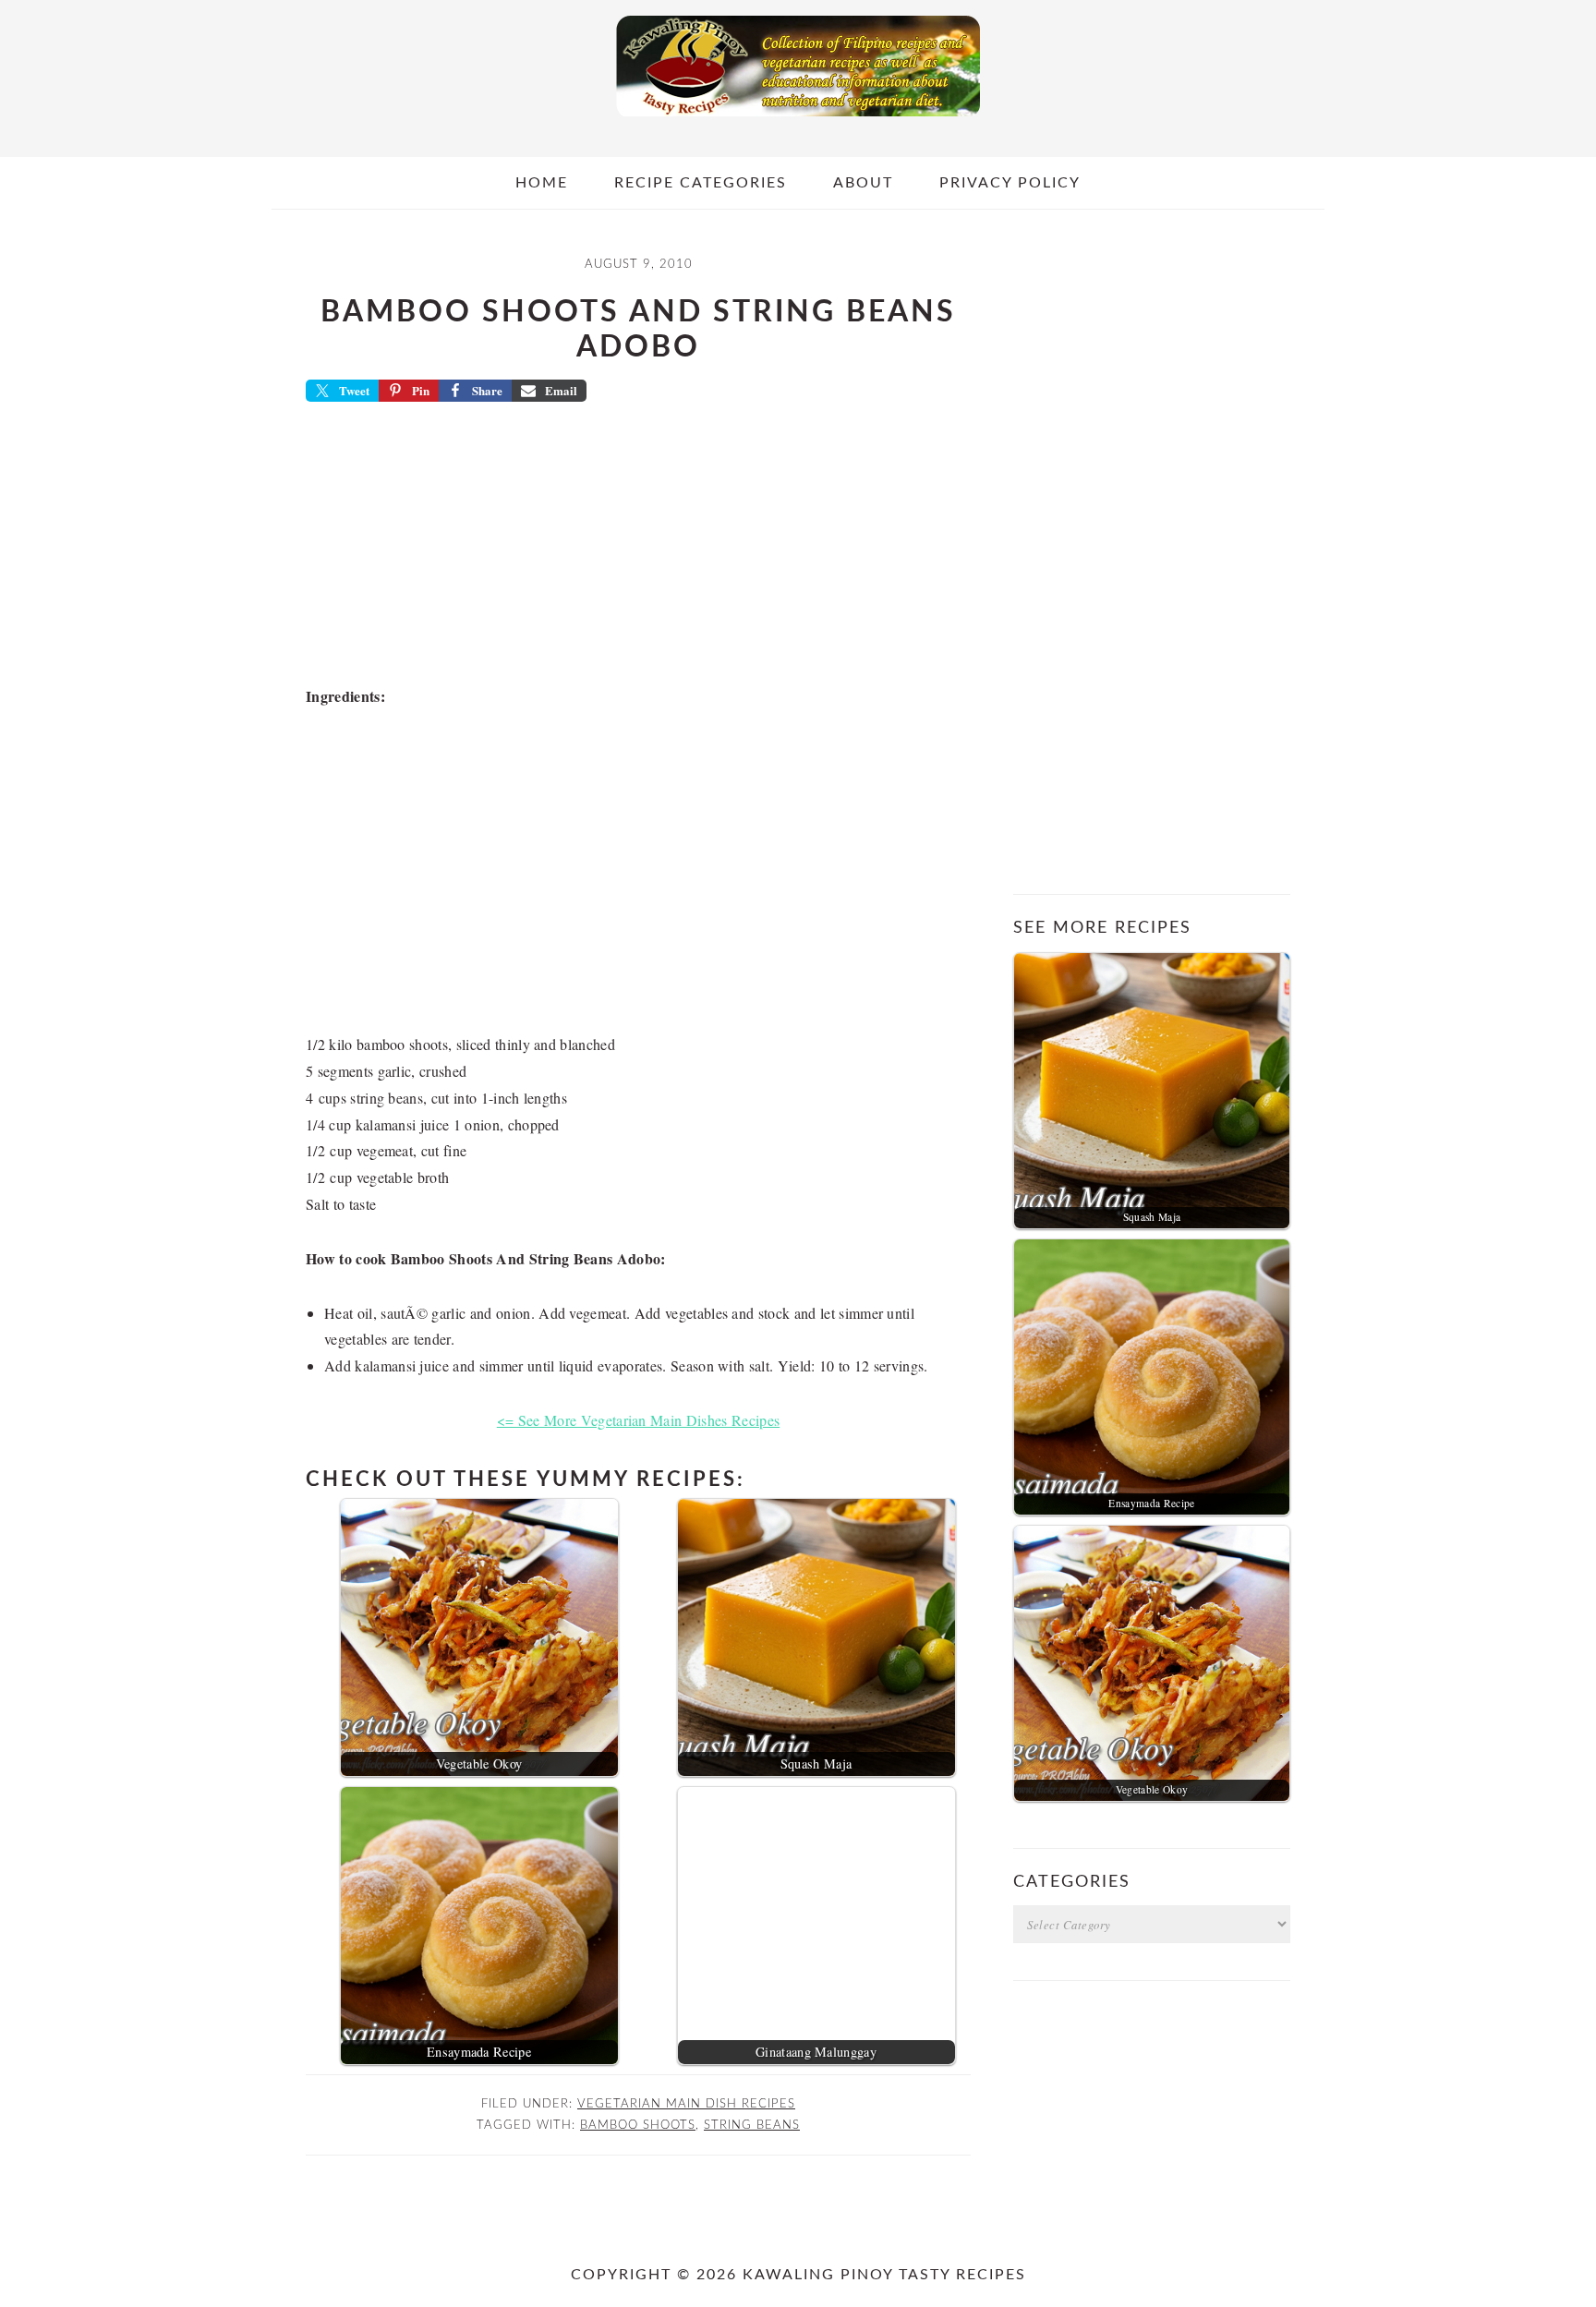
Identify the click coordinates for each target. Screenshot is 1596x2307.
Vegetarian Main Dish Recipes (686, 2104)
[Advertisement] (638, 550)
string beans (752, 2125)
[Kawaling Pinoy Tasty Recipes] (798, 121)
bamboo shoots (638, 2125)
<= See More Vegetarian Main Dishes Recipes (638, 1420)
